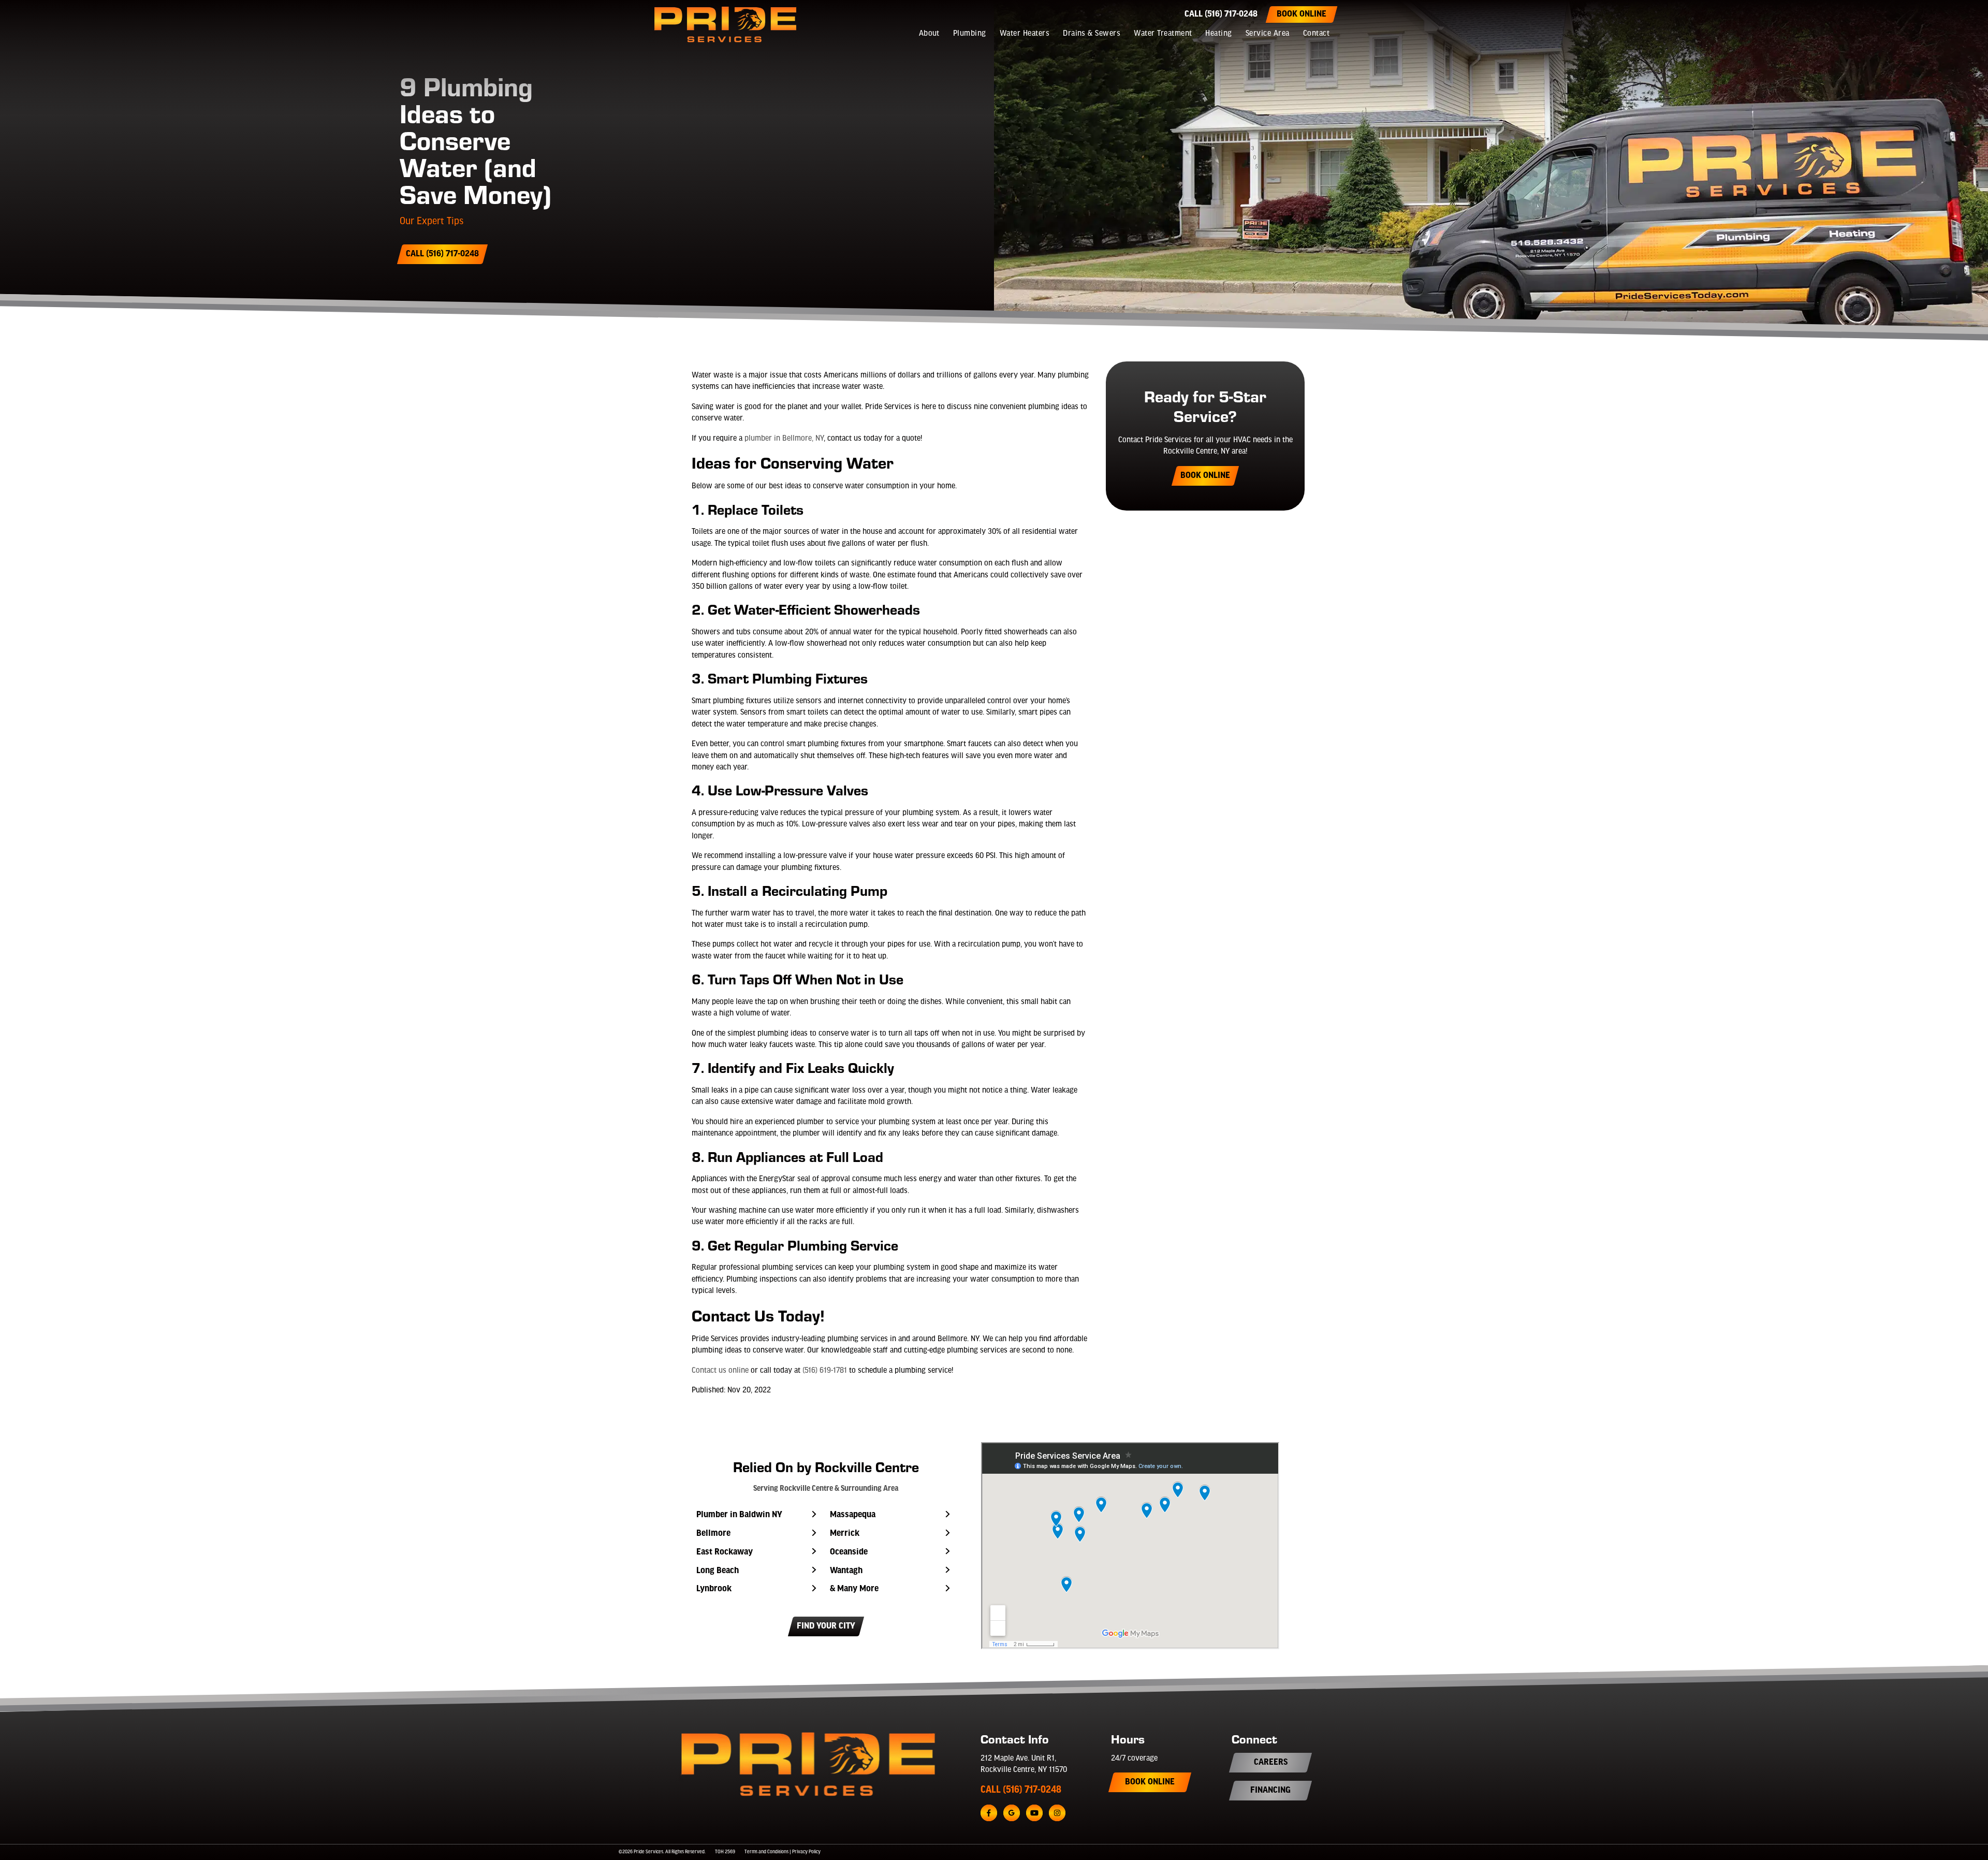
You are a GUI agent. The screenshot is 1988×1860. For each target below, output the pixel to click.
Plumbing (970, 34)
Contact (1316, 34)
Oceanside (849, 1552)
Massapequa (853, 1515)
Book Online (1302, 14)
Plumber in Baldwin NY (739, 1515)
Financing (1270, 1791)
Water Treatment (1163, 34)
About (929, 34)
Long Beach (718, 1571)
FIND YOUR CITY (826, 1626)
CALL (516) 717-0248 (1021, 1790)
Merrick (845, 1534)
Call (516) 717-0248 (1221, 14)
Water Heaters (1025, 34)
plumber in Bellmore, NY (784, 439)
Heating (1218, 34)
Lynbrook (714, 1589)
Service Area (1268, 34)
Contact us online (720, 1371)
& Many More (854, 1589)
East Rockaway (725, 1552)
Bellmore (713, 1534)
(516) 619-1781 (825, 1371)
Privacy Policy (806, 1852)
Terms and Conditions (766, 1852)
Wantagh (846, 1571)
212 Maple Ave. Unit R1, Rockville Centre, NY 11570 (1024, 1764)
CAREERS (1271, 1763)
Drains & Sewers (1092, 34)
